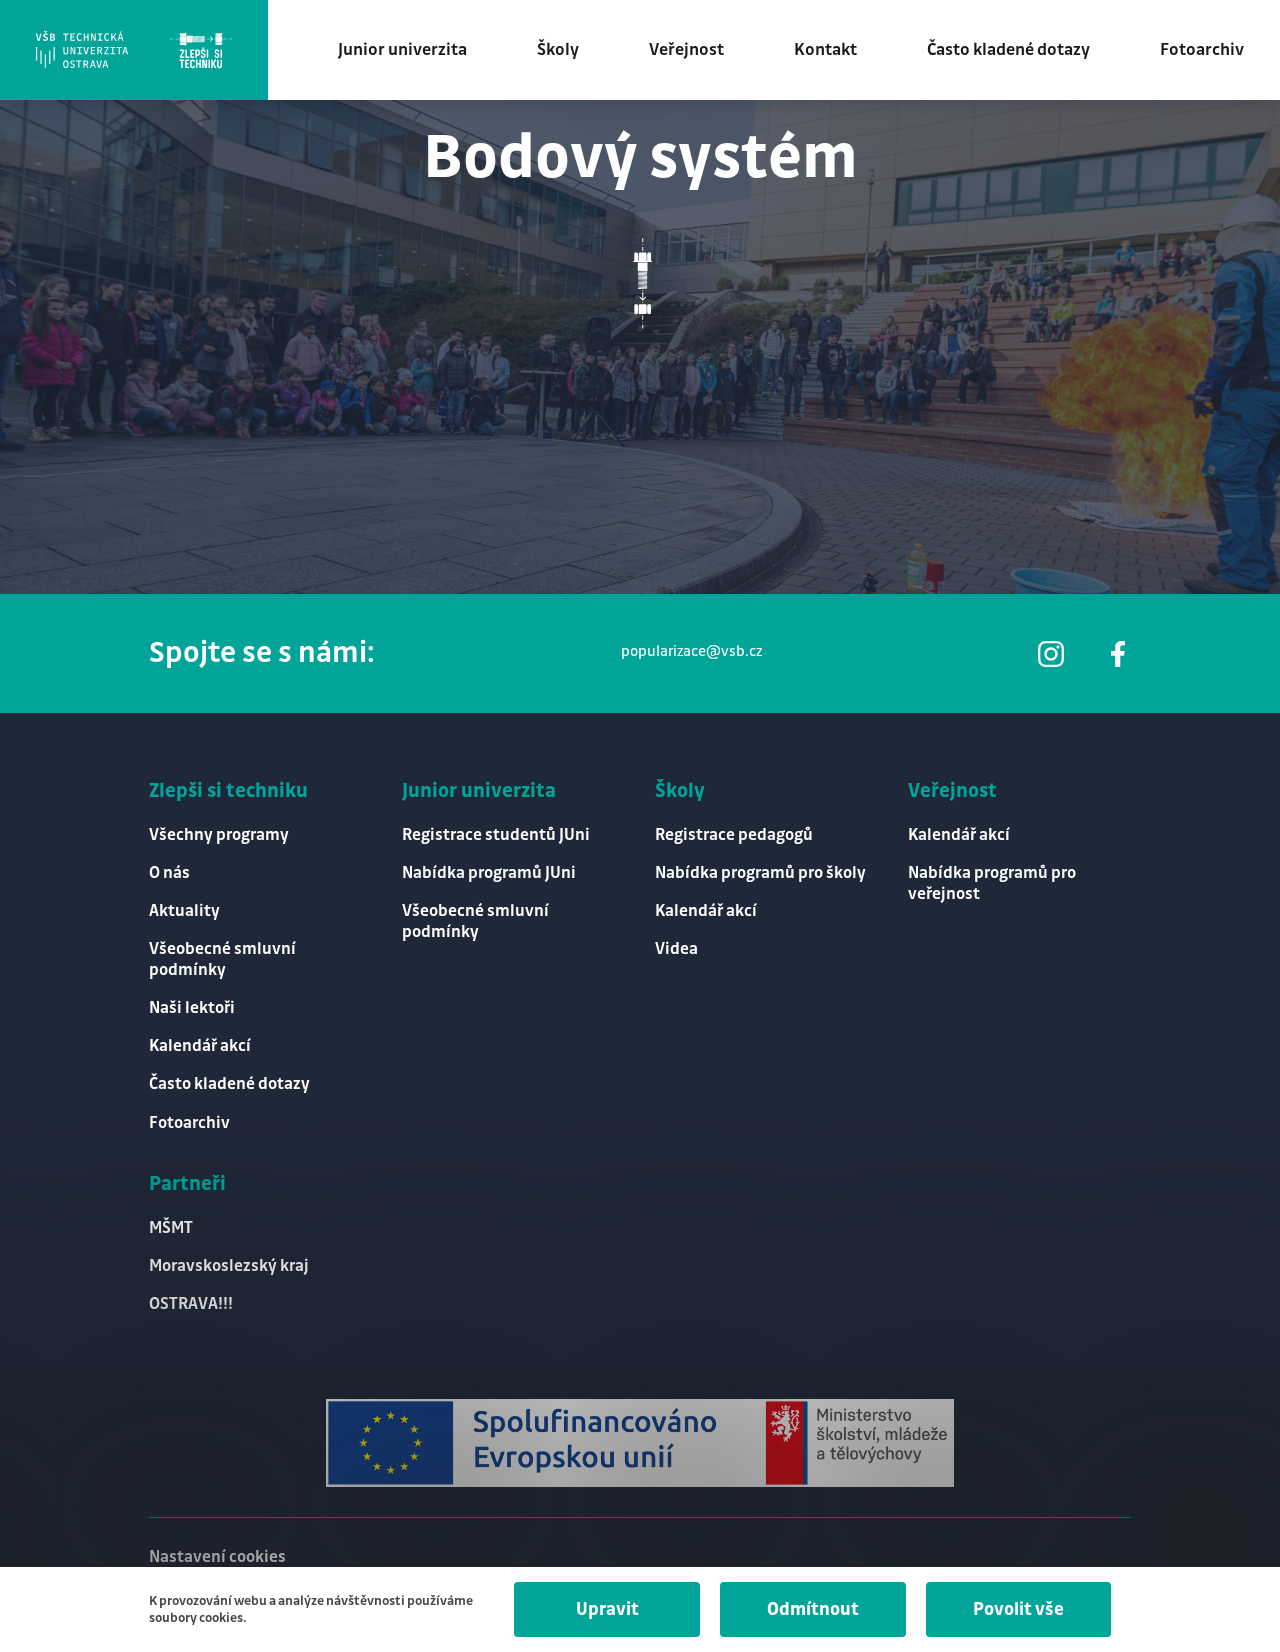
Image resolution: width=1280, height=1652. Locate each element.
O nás (169, 873)
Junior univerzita (402, 50)
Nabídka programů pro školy (760, 873)
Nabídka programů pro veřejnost (992, 884)
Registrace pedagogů (734, 835)
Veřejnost (686, 50)
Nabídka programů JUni (489, 873)
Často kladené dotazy (1008, 50)
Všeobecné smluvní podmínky (222, 960)
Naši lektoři (192, 1008)
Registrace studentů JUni (496, 835)
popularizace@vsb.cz (691, 652)
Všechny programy (219, 835)
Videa (676, 949)
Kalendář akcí (200, 1046)
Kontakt (825, 50)
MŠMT (171, 1228)
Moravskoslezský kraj (229, 1266)
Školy (558, 50)
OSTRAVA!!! (191, 1304)
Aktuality (184, 911)
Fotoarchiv (1202, 50)
